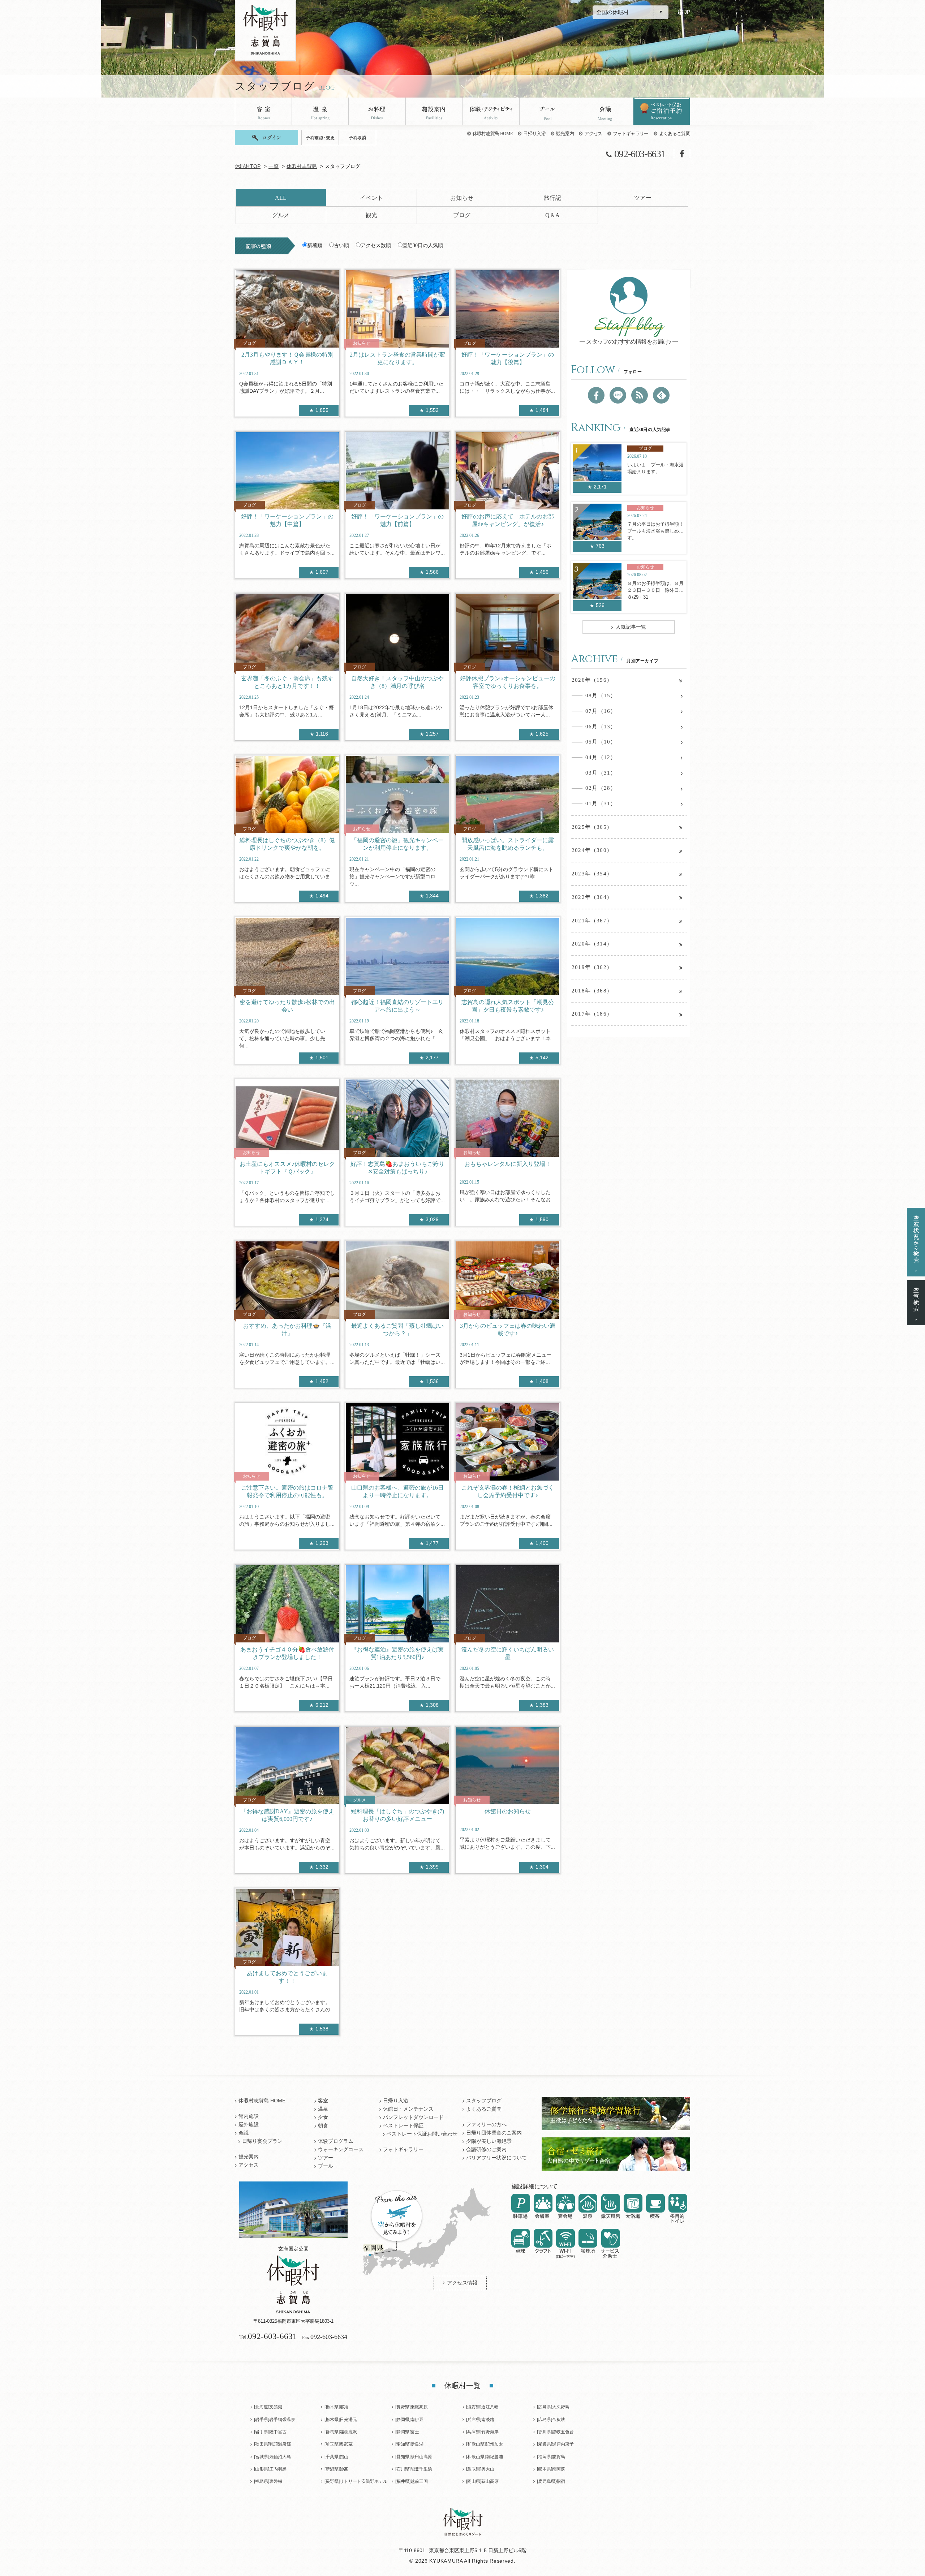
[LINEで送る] (618, 395)
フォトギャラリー (631, 133)
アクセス (593, 133)
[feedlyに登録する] (661, 395)
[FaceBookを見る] (596, 395)
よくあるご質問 (675, 133)
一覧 (274, 166)
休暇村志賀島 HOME (493, 133)
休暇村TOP (248, 166)
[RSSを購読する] (640, 395)
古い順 (341, 245)
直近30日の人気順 (423, 245)
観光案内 (565, 133)
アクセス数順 (376, 245)
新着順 (315, 245)
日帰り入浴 (534, 133)
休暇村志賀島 (302, 166)
